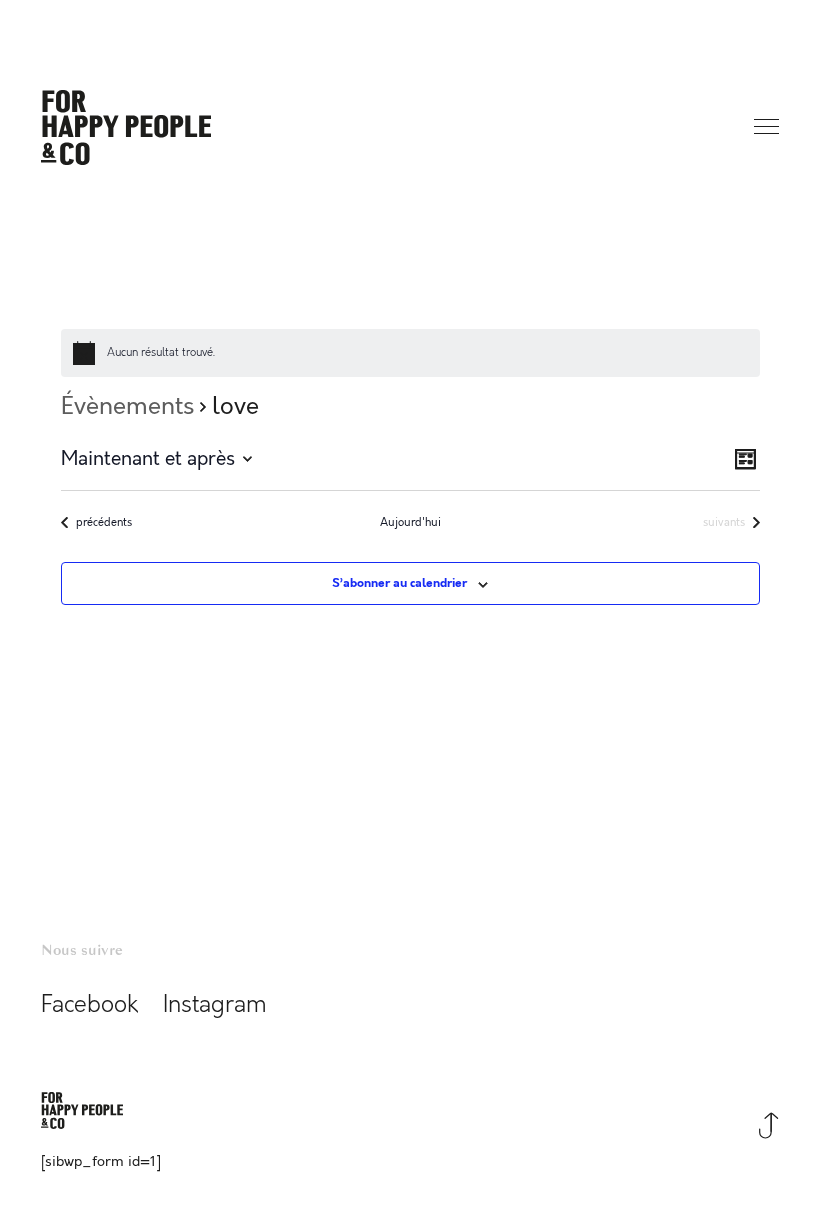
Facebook (89, 1005)
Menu (768, 127)
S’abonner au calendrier (399, 583)
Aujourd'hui (410, 522)
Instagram (215, 1005)
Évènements (127, 407)
